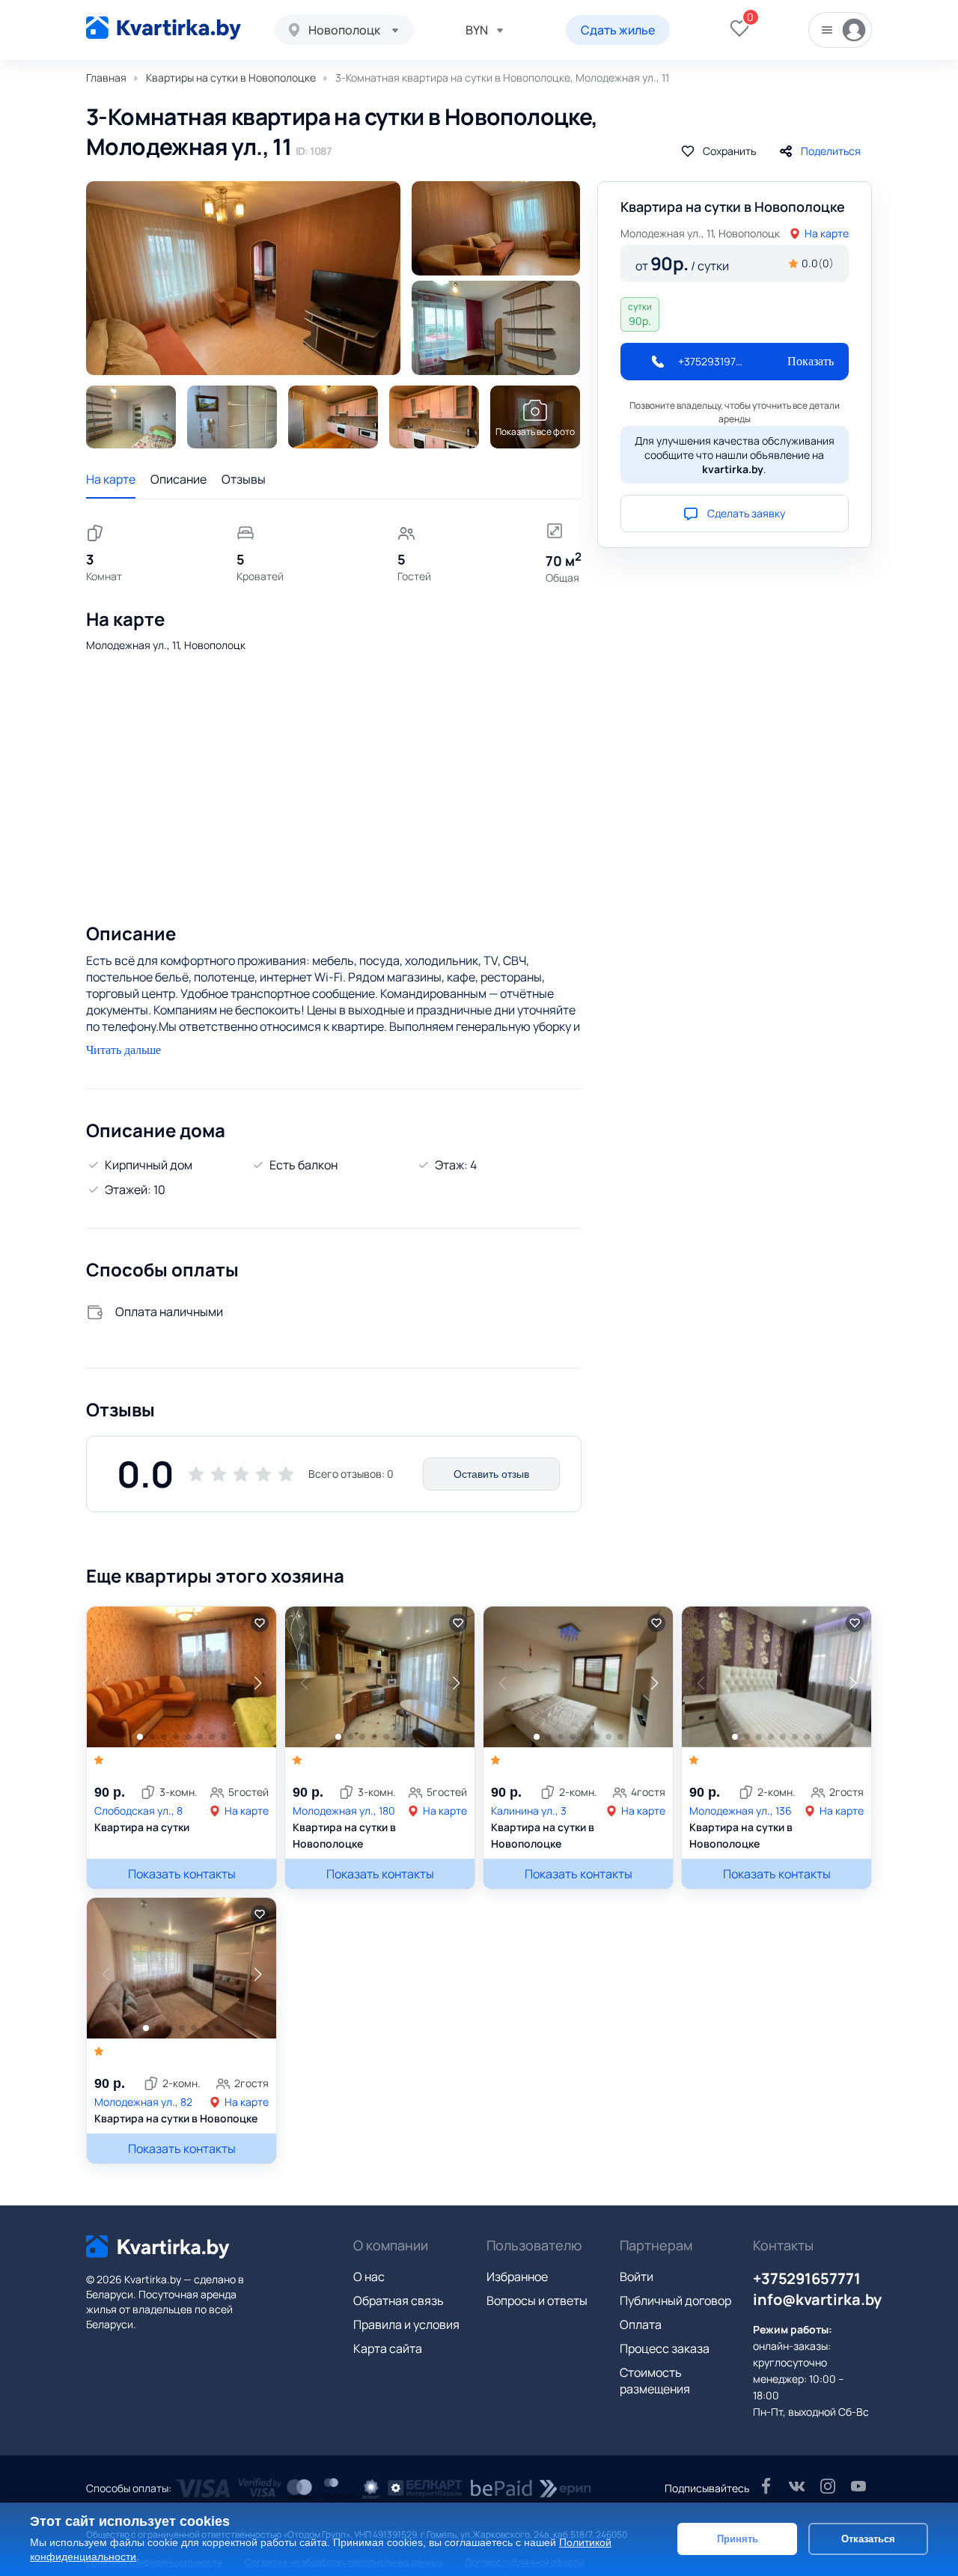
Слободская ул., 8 (138, 1811)
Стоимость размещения (655, 2381)
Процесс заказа (665, 2348)
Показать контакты (182, 1874)
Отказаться (868, 2539)
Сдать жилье (618, 30)
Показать (811, 361)
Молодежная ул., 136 (741, 1811)
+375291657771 (807, 2278)
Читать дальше (123, 1050)
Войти (637, 2277)
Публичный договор (675, 2301)
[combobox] (344, 30)
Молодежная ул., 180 (344, 1811)
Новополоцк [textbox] (344, 30)
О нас (369, 2277)
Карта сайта (388, 2348)
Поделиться (831, 151)
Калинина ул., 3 (529, 1811)
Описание (179, 479)
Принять (738, 2539)
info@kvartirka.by (817, 2299)
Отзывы (244, 479)
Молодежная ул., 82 (143, 2102)
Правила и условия (406, 2324)
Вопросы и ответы (537, 2301)
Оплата (641, 2324)
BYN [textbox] (477, 30)
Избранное (517, 2277)
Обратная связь (399, 2301)
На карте (111, 479)
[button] (257, 1683)
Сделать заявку (746, 513)
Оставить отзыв (491, 1474)
